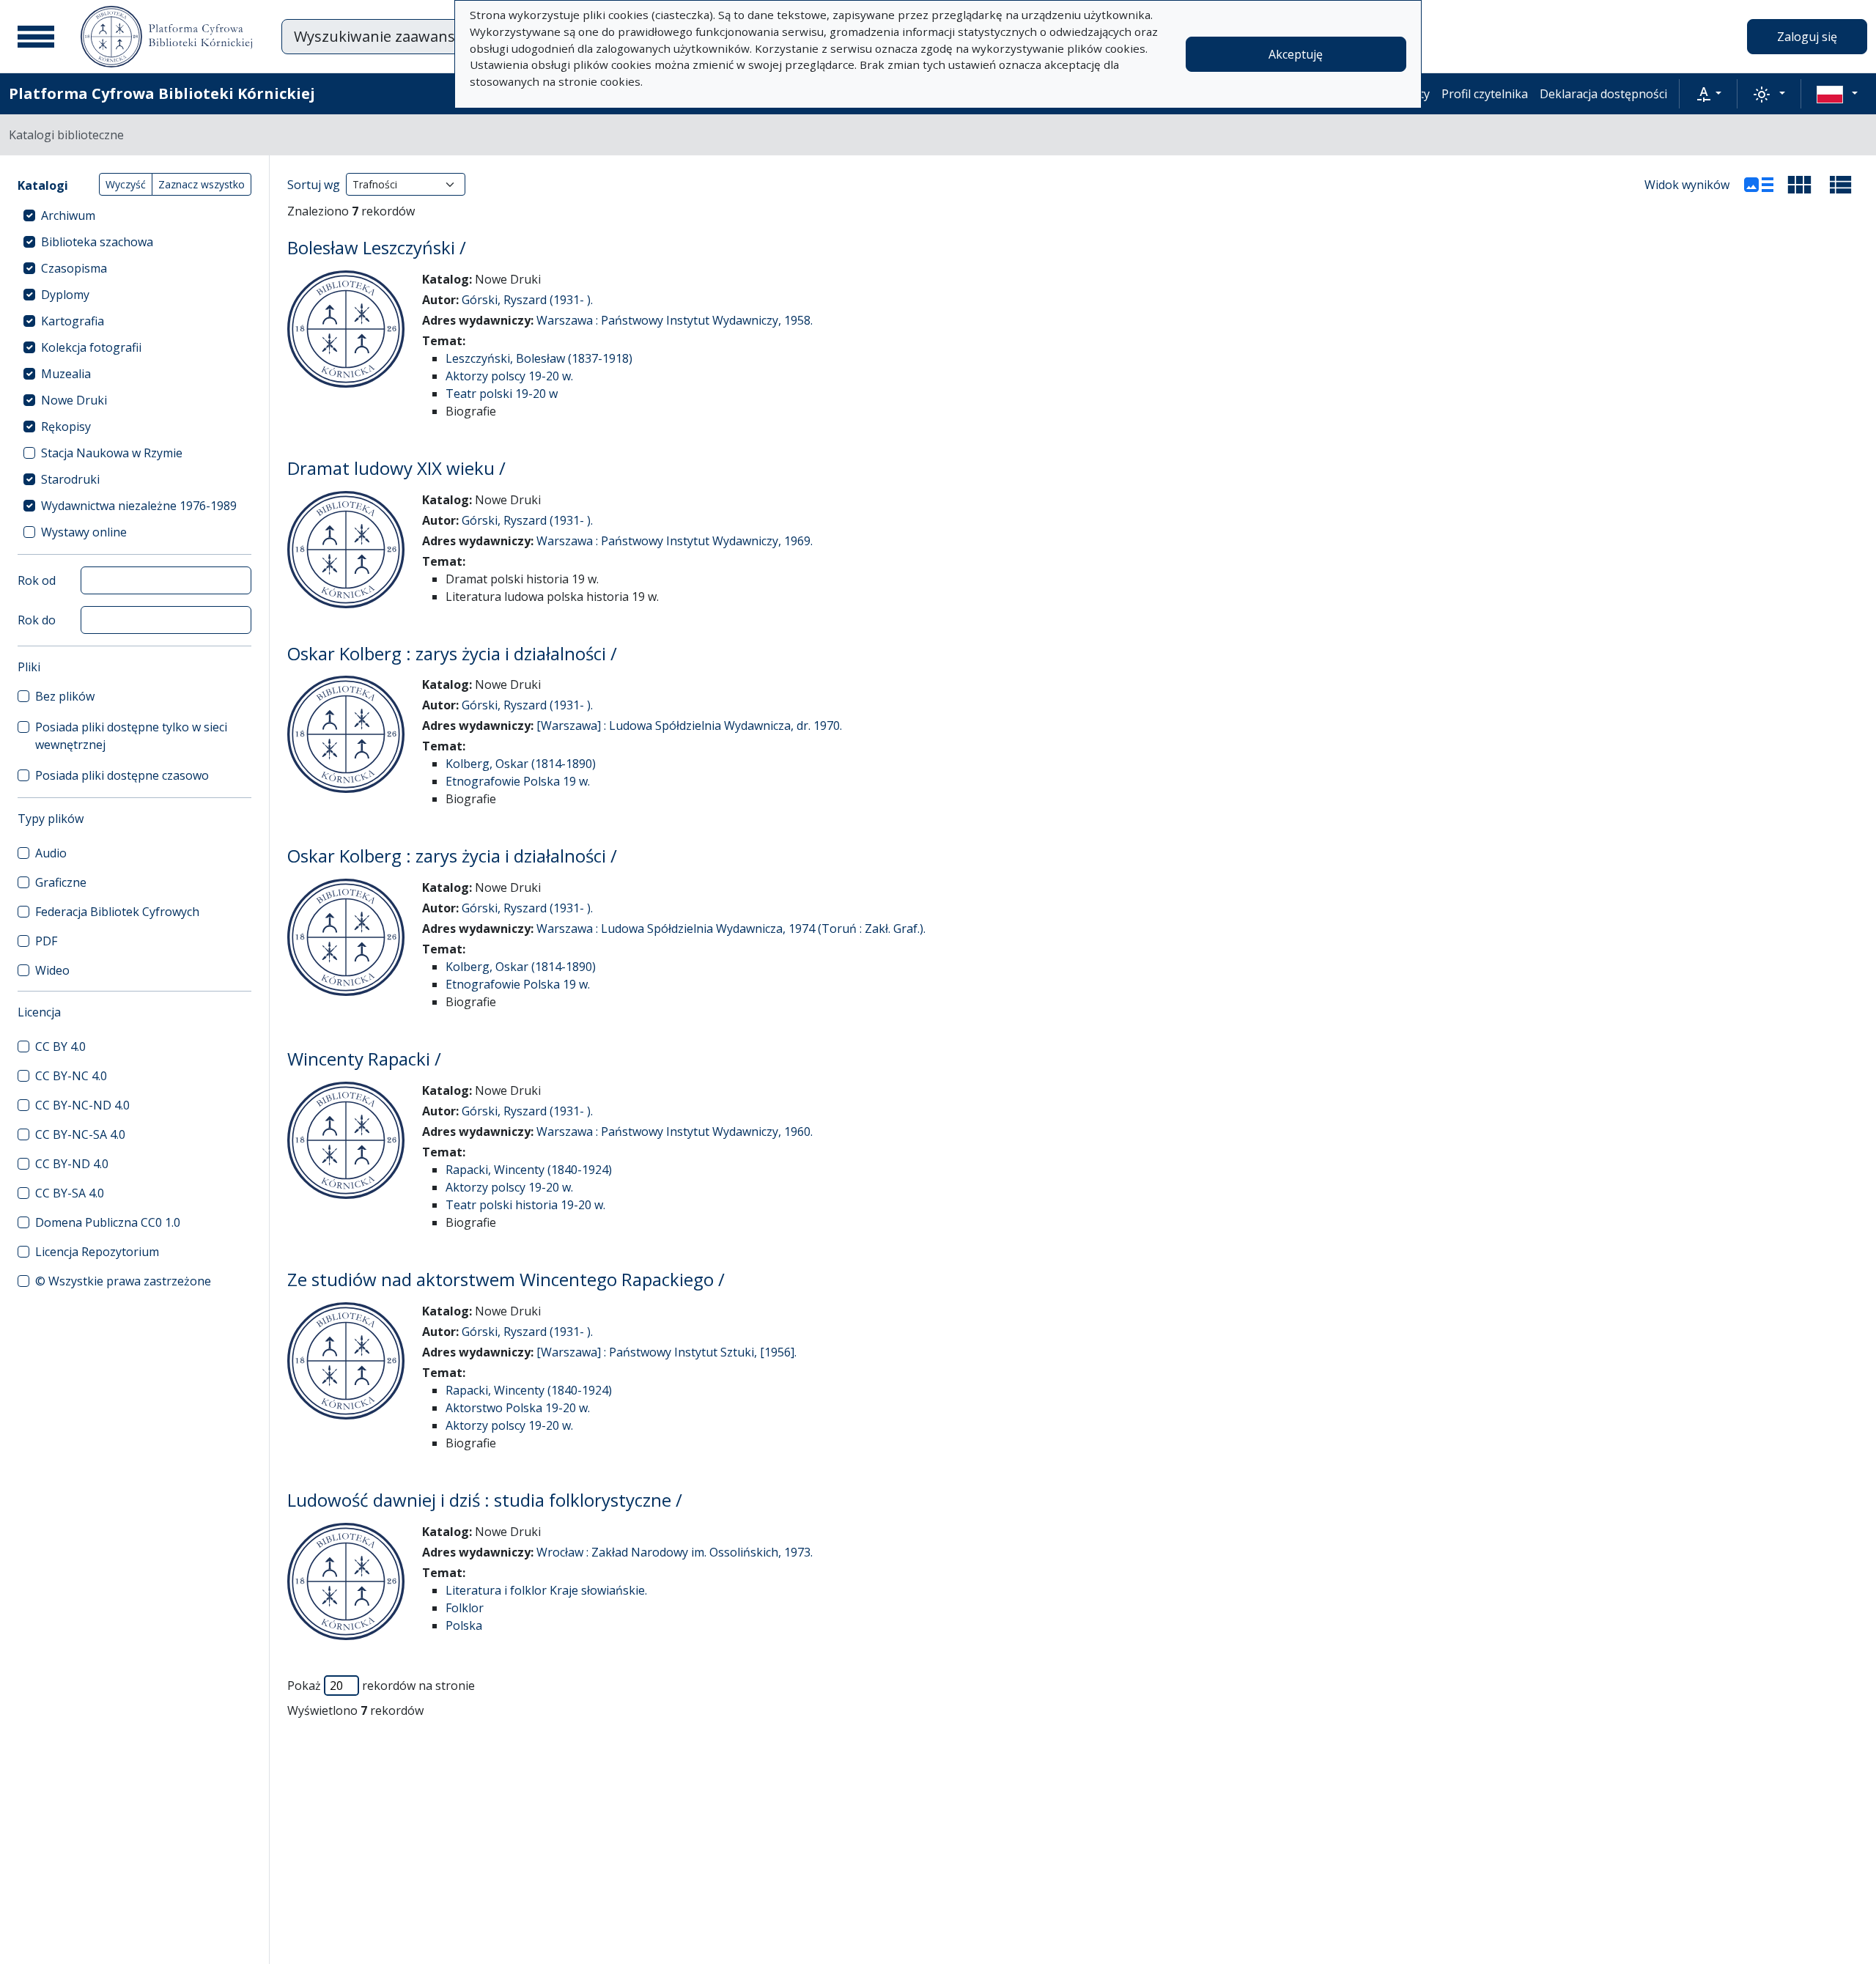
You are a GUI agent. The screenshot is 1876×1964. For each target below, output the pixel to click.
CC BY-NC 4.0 (71, 1076)
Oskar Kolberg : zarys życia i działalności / (452, 653)
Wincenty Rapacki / (364, 1059)
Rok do (37, 620)
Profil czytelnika (1485, 94)
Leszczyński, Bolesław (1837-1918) (539, 358)
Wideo (52, 970)
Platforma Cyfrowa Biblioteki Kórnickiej (162, 93)
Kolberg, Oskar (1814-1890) (521, 764)
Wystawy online (84, 532)
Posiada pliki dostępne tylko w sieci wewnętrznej (131, 736)
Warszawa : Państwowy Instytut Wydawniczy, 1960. (675, 1131)
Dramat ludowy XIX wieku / (396, 468)
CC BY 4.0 (60, 1046)
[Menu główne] (36, 37)
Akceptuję (1296, 54)
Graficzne (61, 882)
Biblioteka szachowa (97, 242)
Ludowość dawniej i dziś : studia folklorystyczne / (485, 1500)
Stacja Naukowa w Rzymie (112, 453)
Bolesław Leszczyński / (377, 247)
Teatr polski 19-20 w (502, 394)
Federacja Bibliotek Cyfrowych (117, 912)
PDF (46, 941)
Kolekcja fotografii (91, 347)
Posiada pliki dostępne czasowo (122, 775)
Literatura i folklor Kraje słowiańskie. (546, 1590)
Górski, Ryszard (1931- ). (527, 300)
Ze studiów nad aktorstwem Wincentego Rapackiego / (506, 1279)
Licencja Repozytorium (97, 1252)
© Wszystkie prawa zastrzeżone (123, 1281)
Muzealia (66, 374)
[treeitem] (134, 215)
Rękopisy (66, 427)
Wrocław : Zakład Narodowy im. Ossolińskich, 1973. (675, 1552)
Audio (51, 853)
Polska (464, 1625)
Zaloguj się (1807, 37)
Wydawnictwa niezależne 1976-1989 (139, 506)
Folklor (465, 1608)
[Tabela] (1841, 185)
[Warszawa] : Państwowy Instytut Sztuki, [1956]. (666, 1352)
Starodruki (70, 479)
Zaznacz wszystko (202, 184)
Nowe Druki (74, 400)
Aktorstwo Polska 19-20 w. (518, 1408)
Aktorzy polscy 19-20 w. (509, 376)
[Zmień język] (1837, 94)
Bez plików (65, 696)
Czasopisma (74, 268)
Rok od (37, 580)
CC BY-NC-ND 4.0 (82, 1105)
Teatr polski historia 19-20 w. (525, 1205)
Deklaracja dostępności (1603, 94)
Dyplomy (65, 295)
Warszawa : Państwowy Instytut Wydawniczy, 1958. (675, 320)
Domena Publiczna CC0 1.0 (108, 1222)
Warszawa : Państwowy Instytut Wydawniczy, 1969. (675, 541)
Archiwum (68, 215)
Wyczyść (126, 184)
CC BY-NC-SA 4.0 (80, 1134)
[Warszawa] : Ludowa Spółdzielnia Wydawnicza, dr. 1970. (689, 726)
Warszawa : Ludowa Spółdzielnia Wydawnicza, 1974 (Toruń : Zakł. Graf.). (731, 929)
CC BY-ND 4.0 (72, 1164)
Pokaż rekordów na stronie (381, 1686)
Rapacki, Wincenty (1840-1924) (529, 1170)
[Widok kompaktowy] (1800, 185)
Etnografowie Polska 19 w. (518, 781)
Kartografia (73, 321)
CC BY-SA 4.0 (70, 1193)
